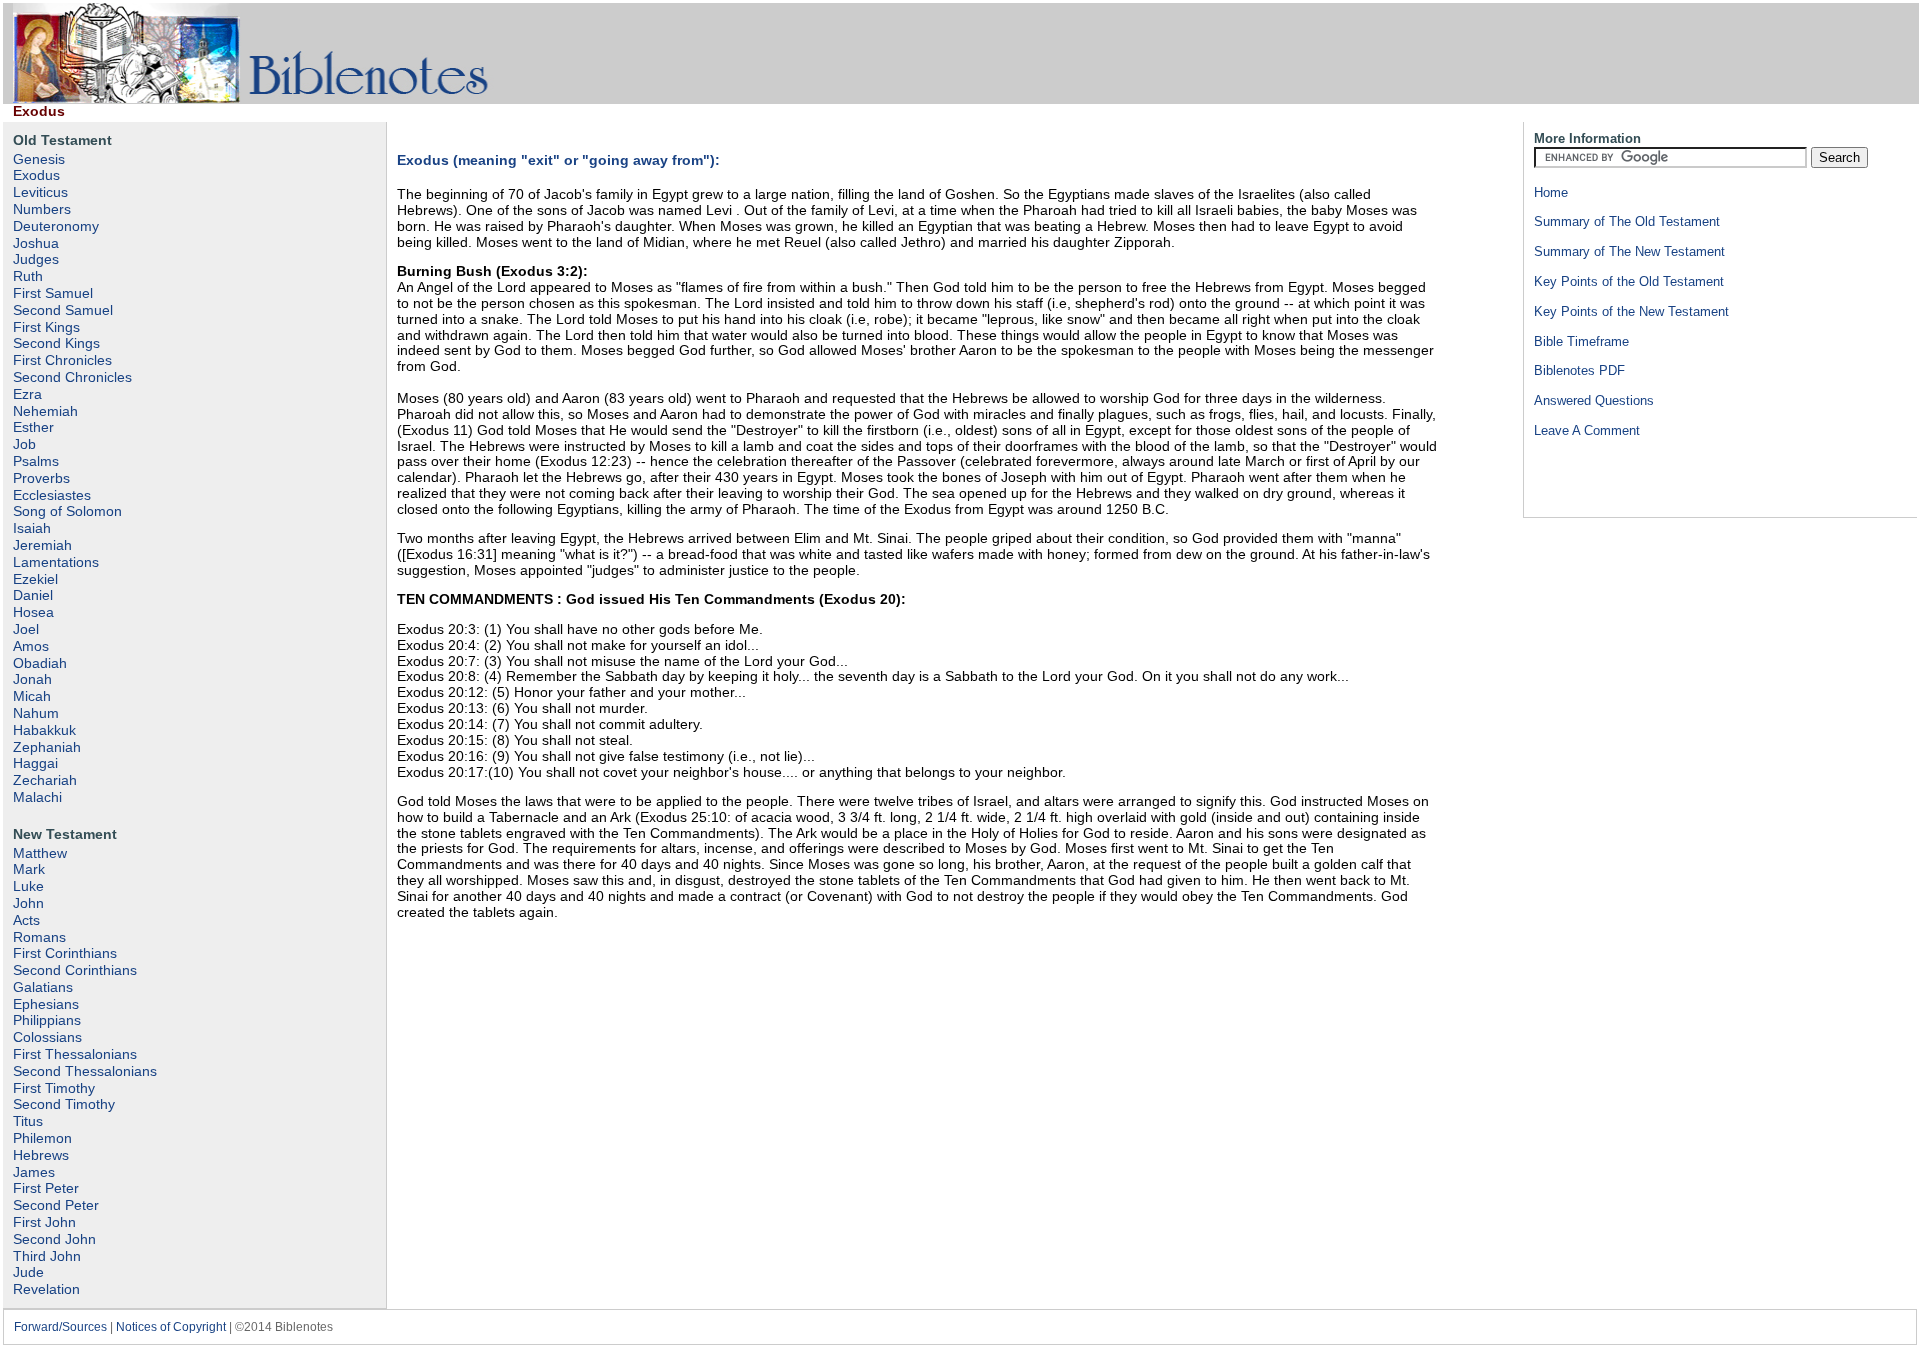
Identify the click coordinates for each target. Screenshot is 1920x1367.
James (34, 1172)
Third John (47, 1256)
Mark (29, 869)
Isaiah (32, 528)
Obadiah (40, 663)
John (28, 903)
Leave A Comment (1587, 430)
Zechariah (45, 780)
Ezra (27, 394)
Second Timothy (64, 1104)
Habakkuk (44, 730)
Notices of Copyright (171, 1327)
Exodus (36, 175)
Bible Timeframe (1581, 341)
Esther (33, 427)
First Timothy (54, 1088)
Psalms (36, 461)
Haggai (35, 763)
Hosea (33, 612)
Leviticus (40, 192)
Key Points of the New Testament (1631, 311)
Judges (36, 259)
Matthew (40, 853)
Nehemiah (45, 411)
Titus (28, 1121)
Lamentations (56, 562)
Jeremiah (42, 545)
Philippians (47, 1020)
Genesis (39, 159)
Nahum (36, 713)
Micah (32, 696)
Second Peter (56, 1205)
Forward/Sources (60, 1327)
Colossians (47, 1037)
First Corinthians (65, 953)
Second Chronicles (72, 377)
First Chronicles (62, 360)
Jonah (32, 679)
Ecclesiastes (52, 495)
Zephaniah (47, 747)
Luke (28, 886)
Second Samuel (63, 310)
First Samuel (53, 293)
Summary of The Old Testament (1627, 221)
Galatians (43, 987)
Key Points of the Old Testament (1629, 281)
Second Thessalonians (85, 1071)
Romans (39, 937)
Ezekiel (35, 579)
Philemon (42, 1138)
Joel (26, 629)
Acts (26, 920)
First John (44, 1222)
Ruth (28, 276)
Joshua (36, 243)
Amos (31, 646)
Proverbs (41, 478)
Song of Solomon (67, 511)
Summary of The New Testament (1629, 251)
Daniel (33, 595)
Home (1551, 192)
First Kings (46, 327)
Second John (54, 1239)
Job (24, 444)
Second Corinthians (75, 970)
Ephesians (46, 1004)
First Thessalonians (75, 1054)
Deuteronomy (56, 226)
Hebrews (41, 1155)
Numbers (42, 209)
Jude (28, 1272)
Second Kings (56, 343)
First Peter (46, 1188)
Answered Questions (1594, 400)
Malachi (37, 797)
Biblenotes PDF (1579, 370)
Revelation (46, 1289)
